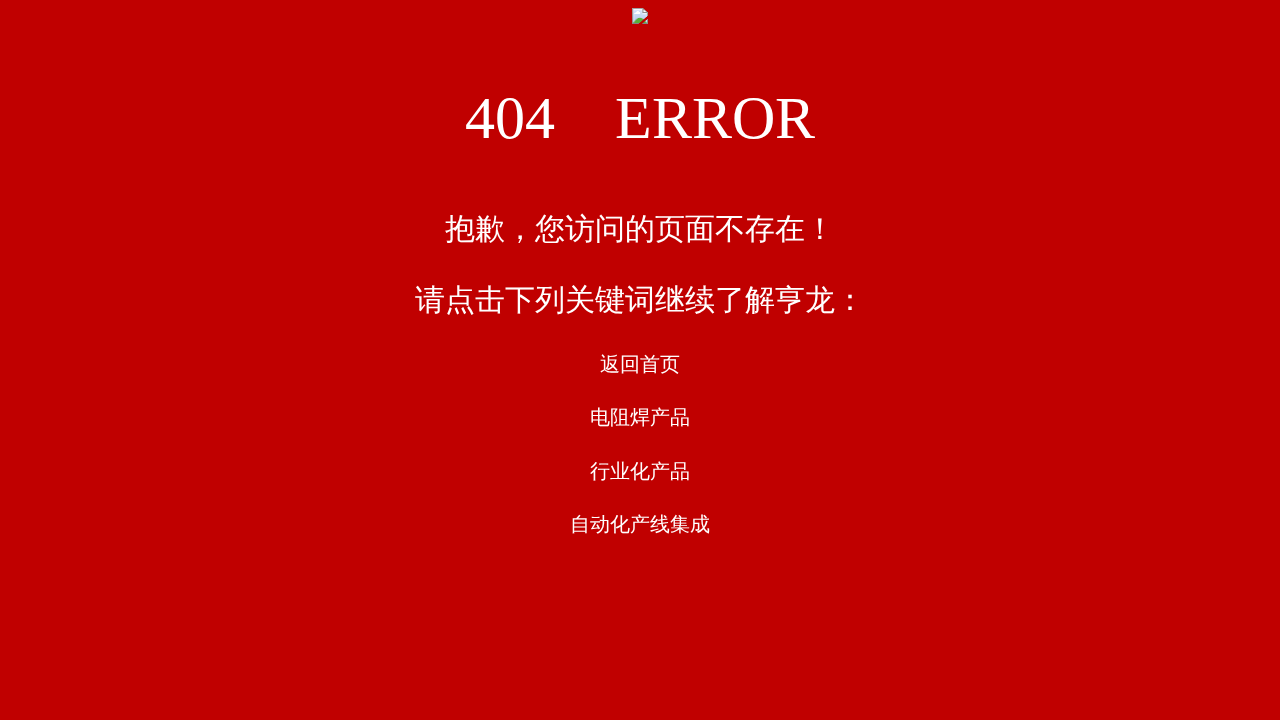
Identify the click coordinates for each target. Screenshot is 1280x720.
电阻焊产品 (640, 417)
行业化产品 (640, 471)
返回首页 (640, 364)
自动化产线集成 (640, 524)
